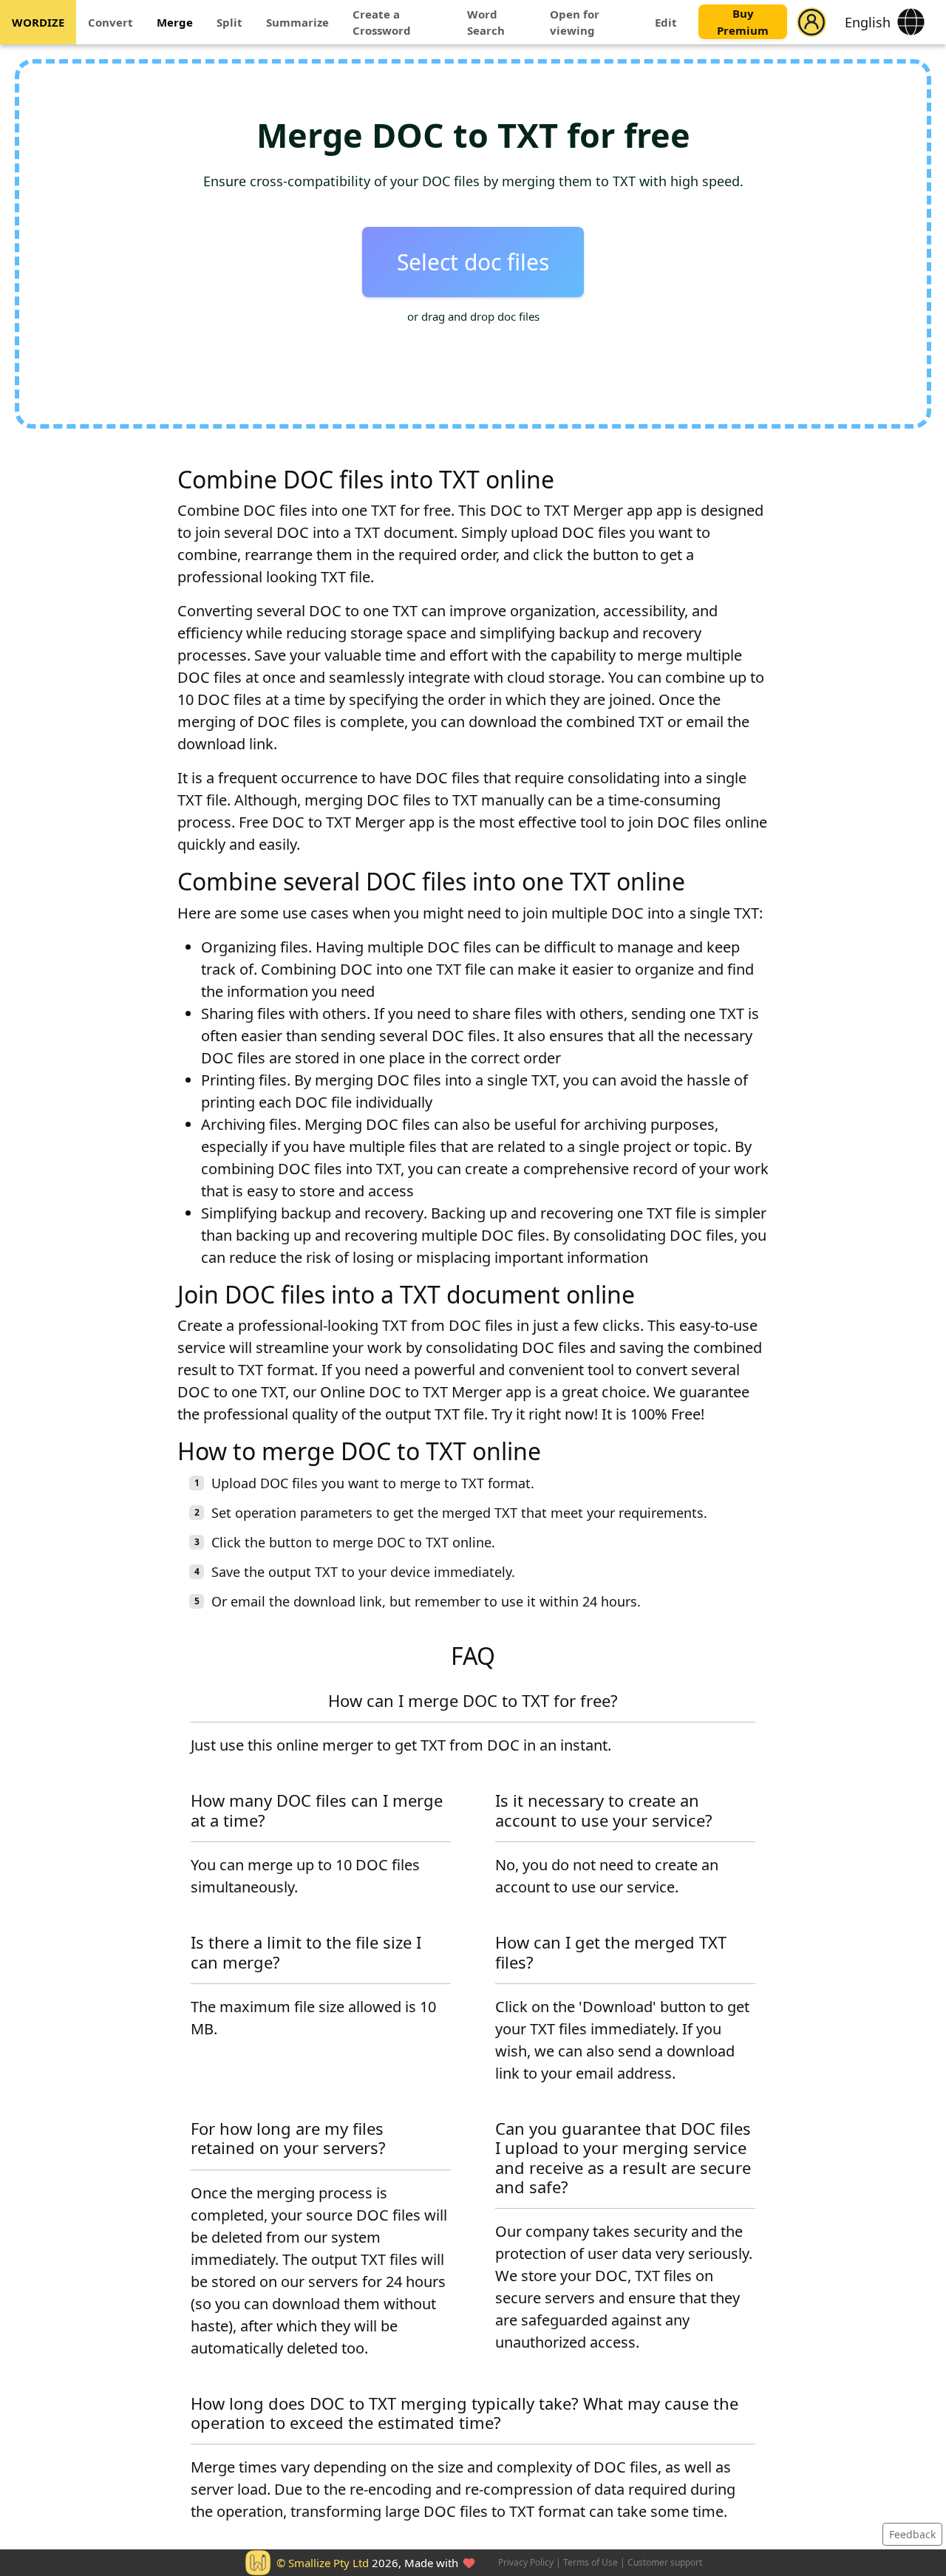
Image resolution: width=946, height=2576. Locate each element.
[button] (811, 22)
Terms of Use (591, 2562)
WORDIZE (38, 22)
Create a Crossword (382, 23)
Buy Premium (743, 23)
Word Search (486, 23)
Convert (110, 22)
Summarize (297, 22)
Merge (175, 22)
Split (229, 22)
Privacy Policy (526, 2562)
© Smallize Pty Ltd (323, 2563)
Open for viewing (575, 23)
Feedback (912, 2534)
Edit (666, 22)
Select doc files (473, 262)
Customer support (665, 2562)
